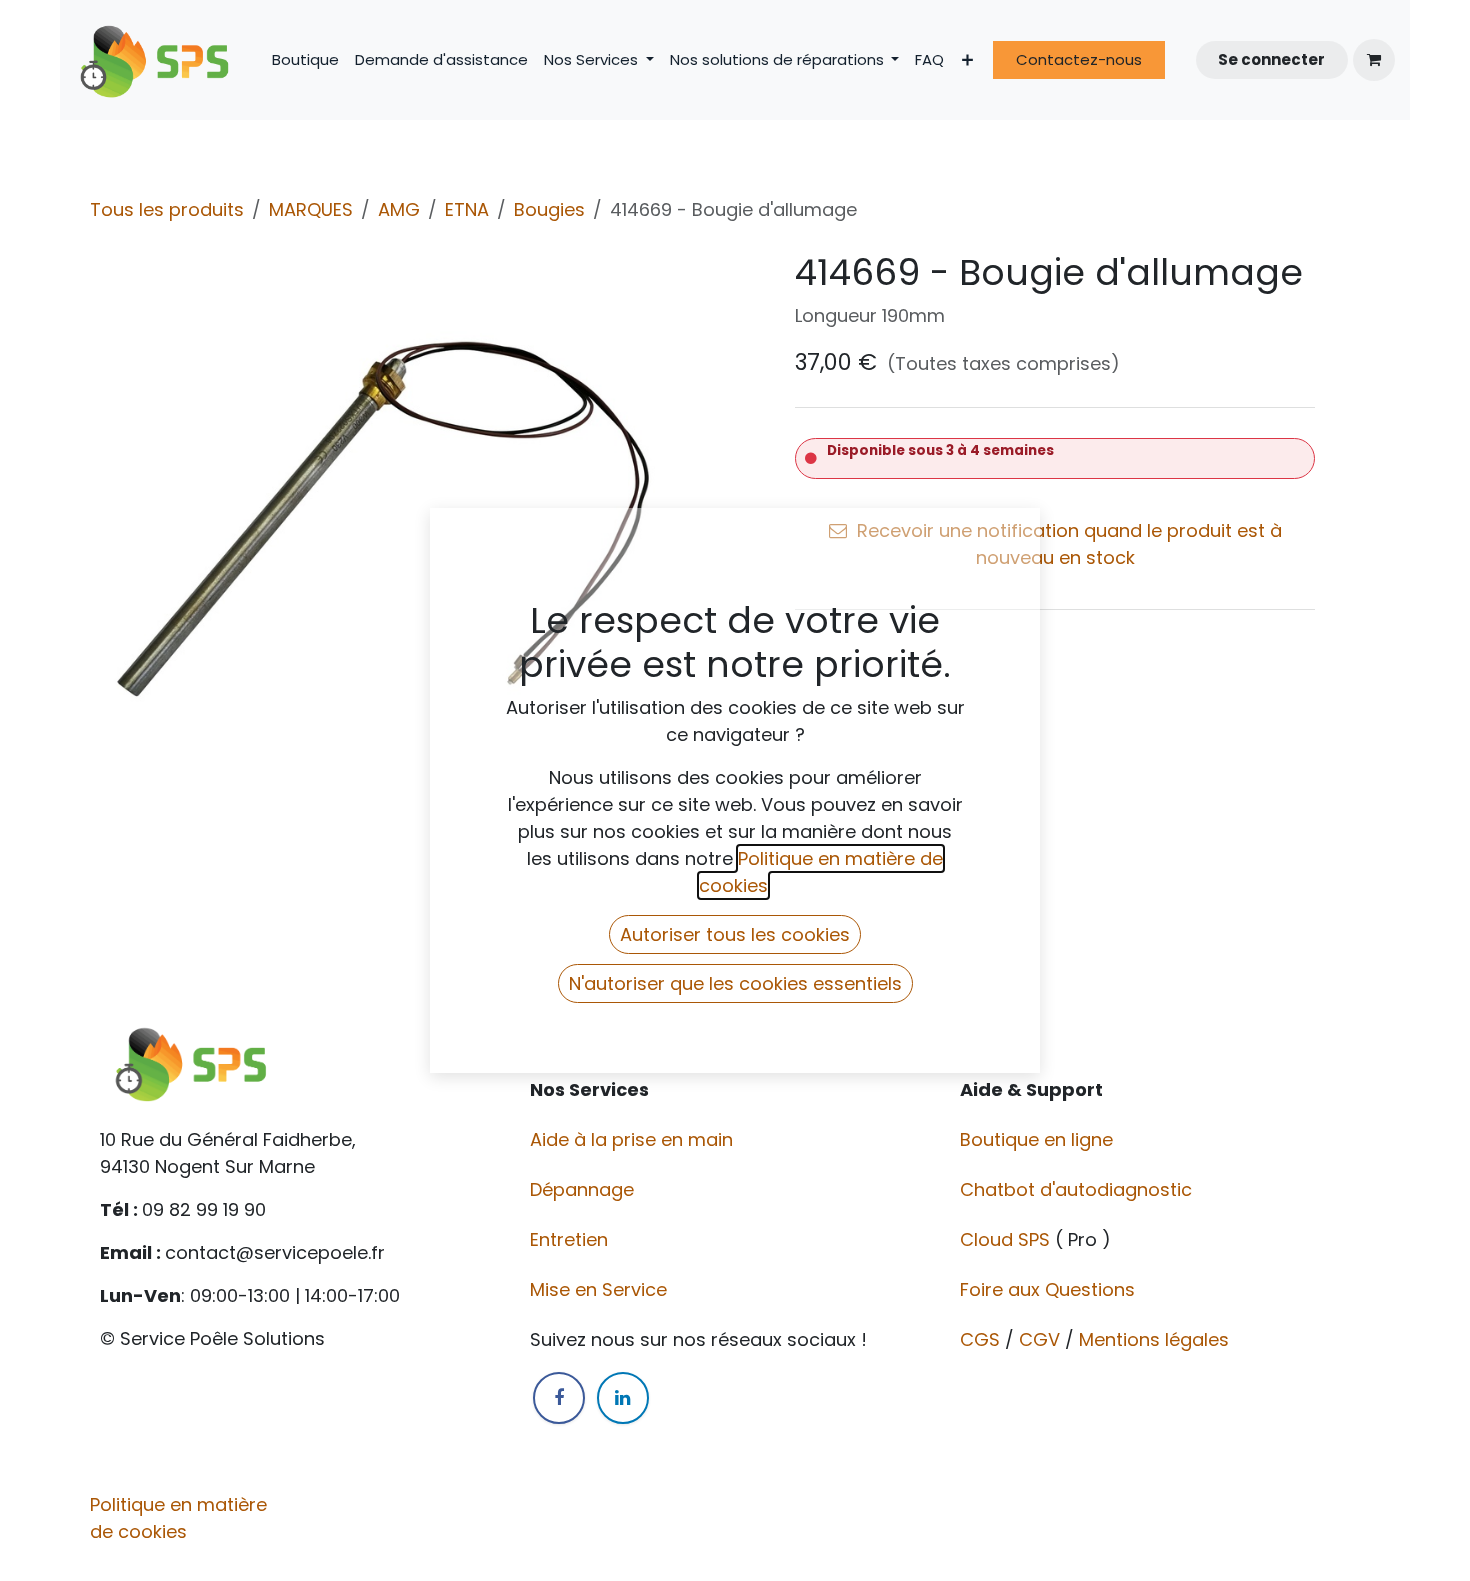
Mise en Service (601, 1289)
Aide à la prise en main (631, 1139)
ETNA (467, 209)
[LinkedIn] (623, 1398)
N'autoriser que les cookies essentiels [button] (735, 983)
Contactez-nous (1079, 59)
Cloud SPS (1007, 1239)
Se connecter (1271, 59)
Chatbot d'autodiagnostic (1078, 1189)
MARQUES (311, 209)
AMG (399, 209)
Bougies (549, 209)
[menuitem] (305, 60)
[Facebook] (559, 1398)
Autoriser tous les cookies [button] (735, 934)
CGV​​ (1039, 1339)
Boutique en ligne (1039, 1139)
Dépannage (584, 1189)
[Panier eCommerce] (1374, 60)
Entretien (569, 1239)
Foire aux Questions (1050, 1289)
